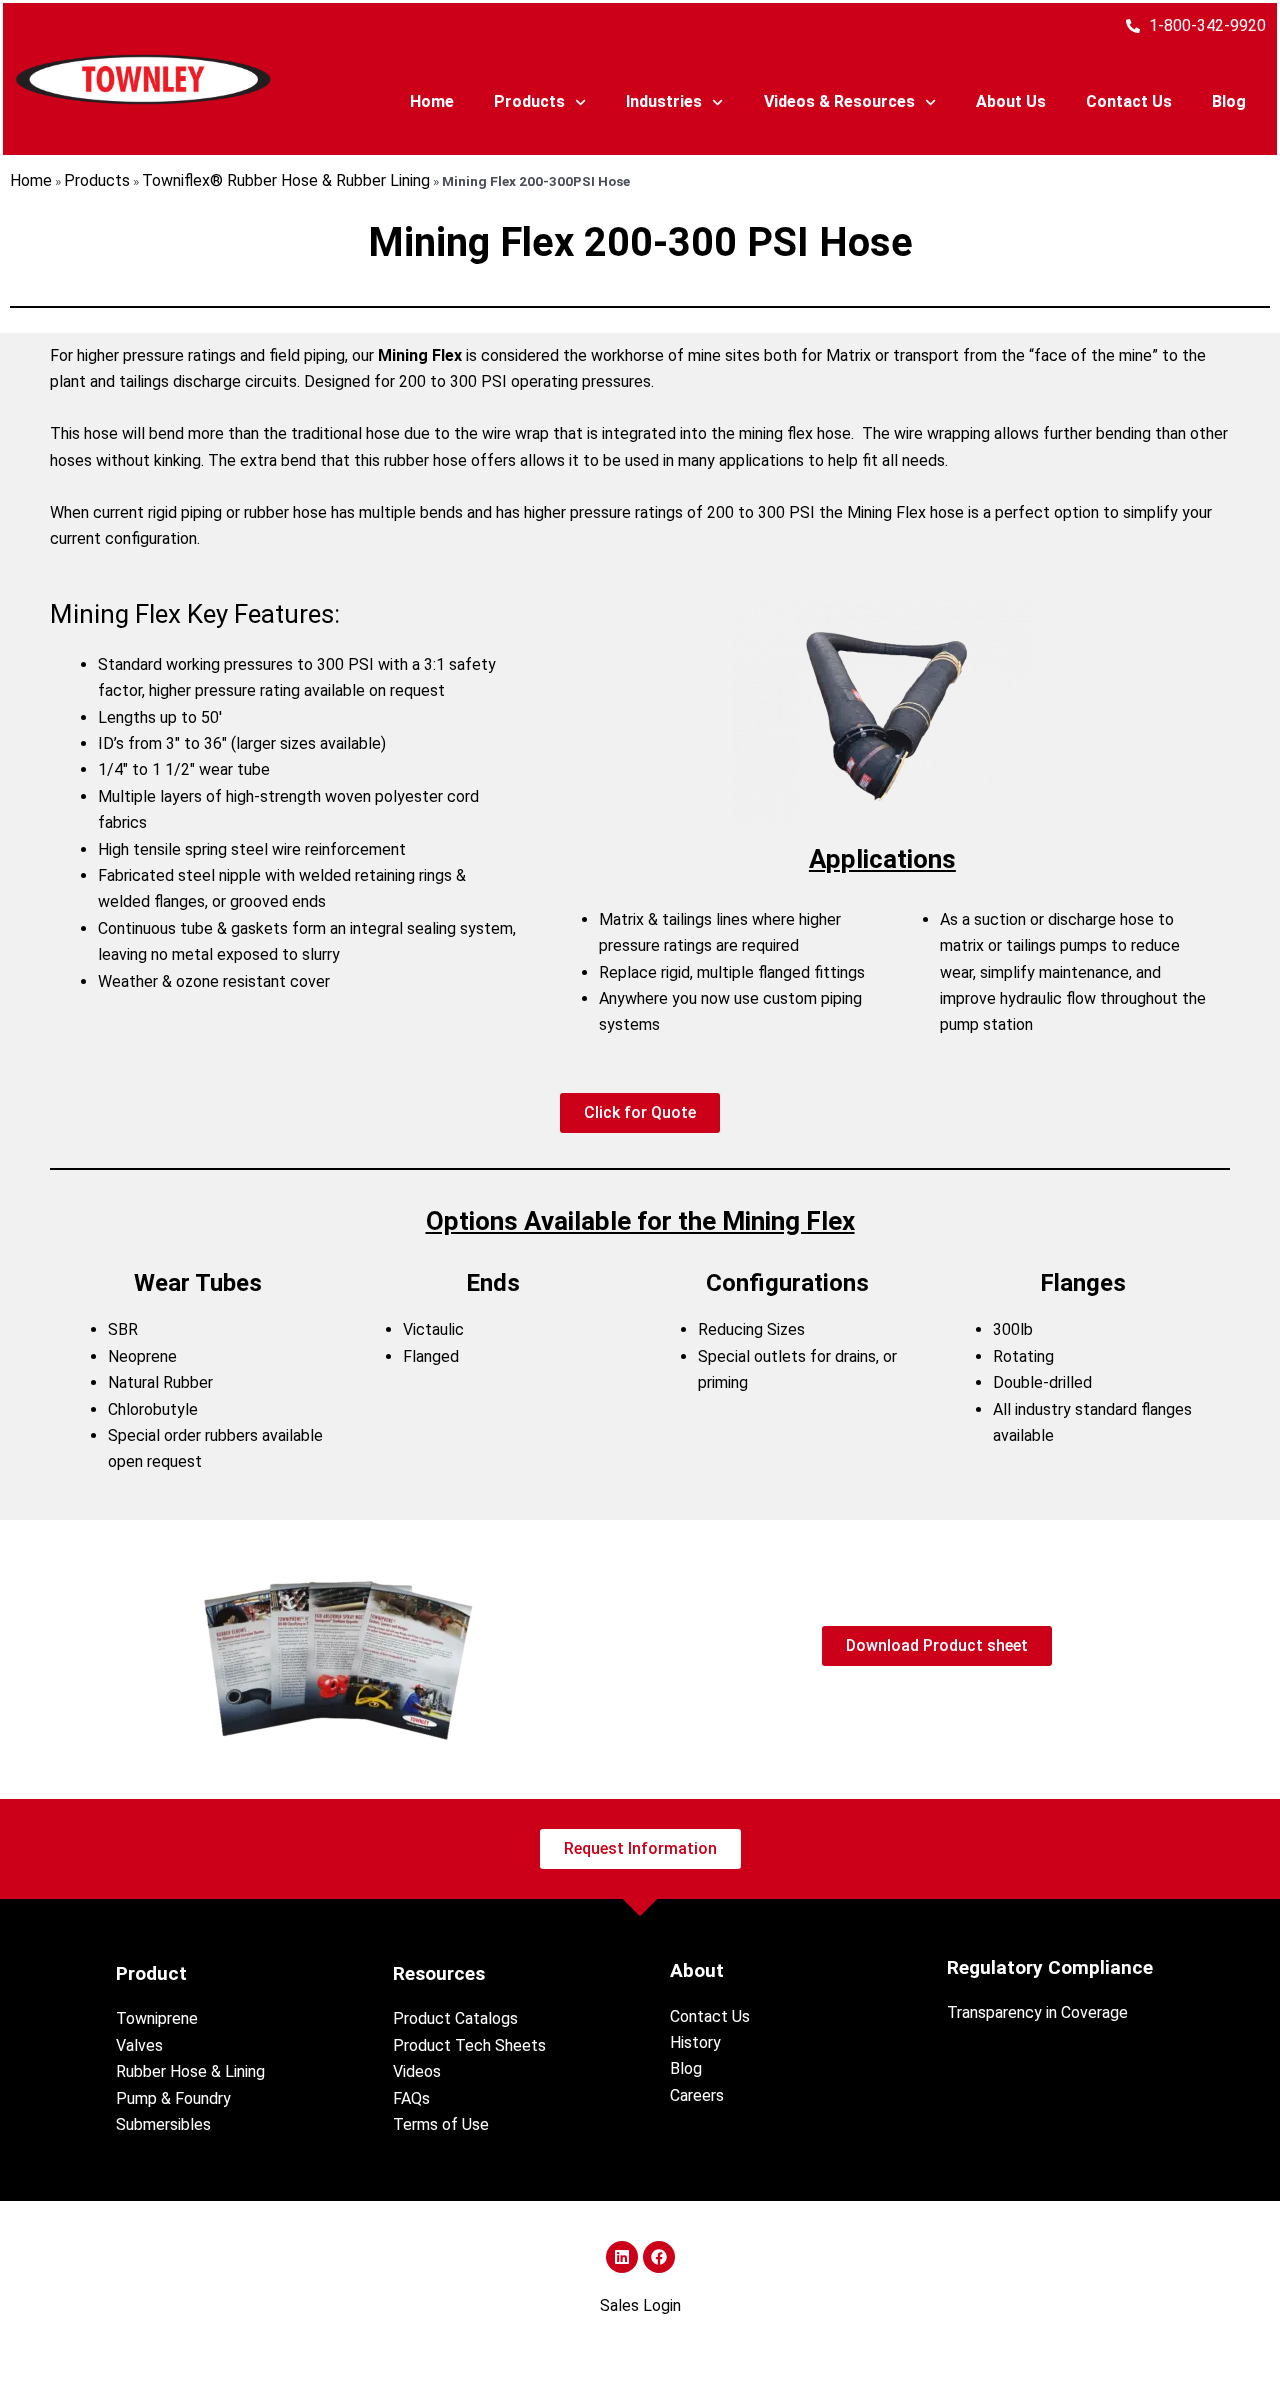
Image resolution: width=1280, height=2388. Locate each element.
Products (529, 101)
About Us (1011, 101)
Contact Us (1129, 101)
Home (432, 101)
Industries (664, 101)
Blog (1229, 101)
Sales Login (640, 2305)
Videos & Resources (839, 101)
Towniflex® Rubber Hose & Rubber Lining (286, 180)
